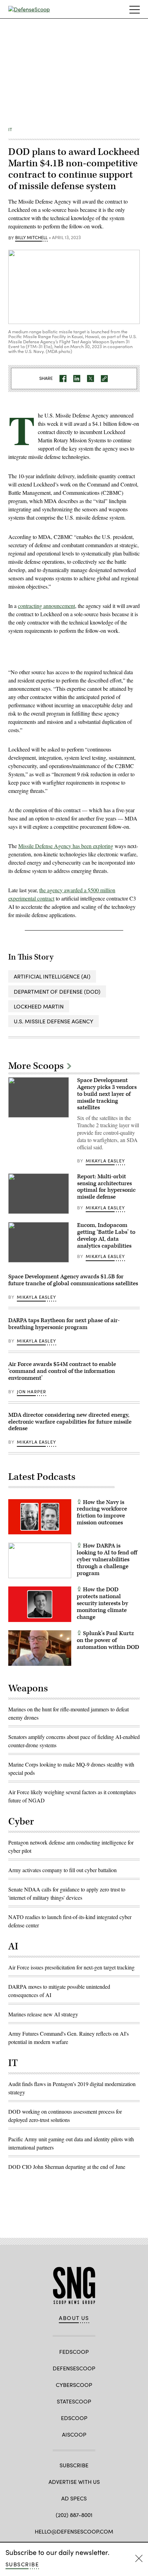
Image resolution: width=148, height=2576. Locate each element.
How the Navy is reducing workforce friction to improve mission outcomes (102, 1512)
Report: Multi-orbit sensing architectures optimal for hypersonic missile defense (106, 1187)
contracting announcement (46, 606)
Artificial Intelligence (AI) (52, 976)
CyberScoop (74, 2385)
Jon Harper (32, 1392)
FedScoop (74, 2352)
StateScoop (74, 2401)
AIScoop (74, 2434)
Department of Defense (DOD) (57, 991)
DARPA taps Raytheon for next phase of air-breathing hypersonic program (64, 1324)
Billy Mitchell (31, 238)
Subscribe (22, 2564)
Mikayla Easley (105, 1161)
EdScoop (74, 2418)
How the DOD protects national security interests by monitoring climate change (102, 1603)
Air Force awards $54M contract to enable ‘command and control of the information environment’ (62, 1371)
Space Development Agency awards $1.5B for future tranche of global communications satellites (73, 1280)
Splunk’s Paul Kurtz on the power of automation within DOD (108, 1640)
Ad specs (74, 2498)
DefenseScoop (74, 2368)
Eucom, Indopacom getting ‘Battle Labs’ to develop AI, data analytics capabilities (106, 1235)
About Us (74, 2318)
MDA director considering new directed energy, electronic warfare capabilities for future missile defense (70, 1422)
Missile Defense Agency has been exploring (66, 846)
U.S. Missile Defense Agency (54, 1021)
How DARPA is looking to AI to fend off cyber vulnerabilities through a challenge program (107, 1559)
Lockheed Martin (39, 1006)
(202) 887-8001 (74, 2515)
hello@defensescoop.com (74, 2531)
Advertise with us (74, 2482)
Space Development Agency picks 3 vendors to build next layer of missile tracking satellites (107, 1094)
